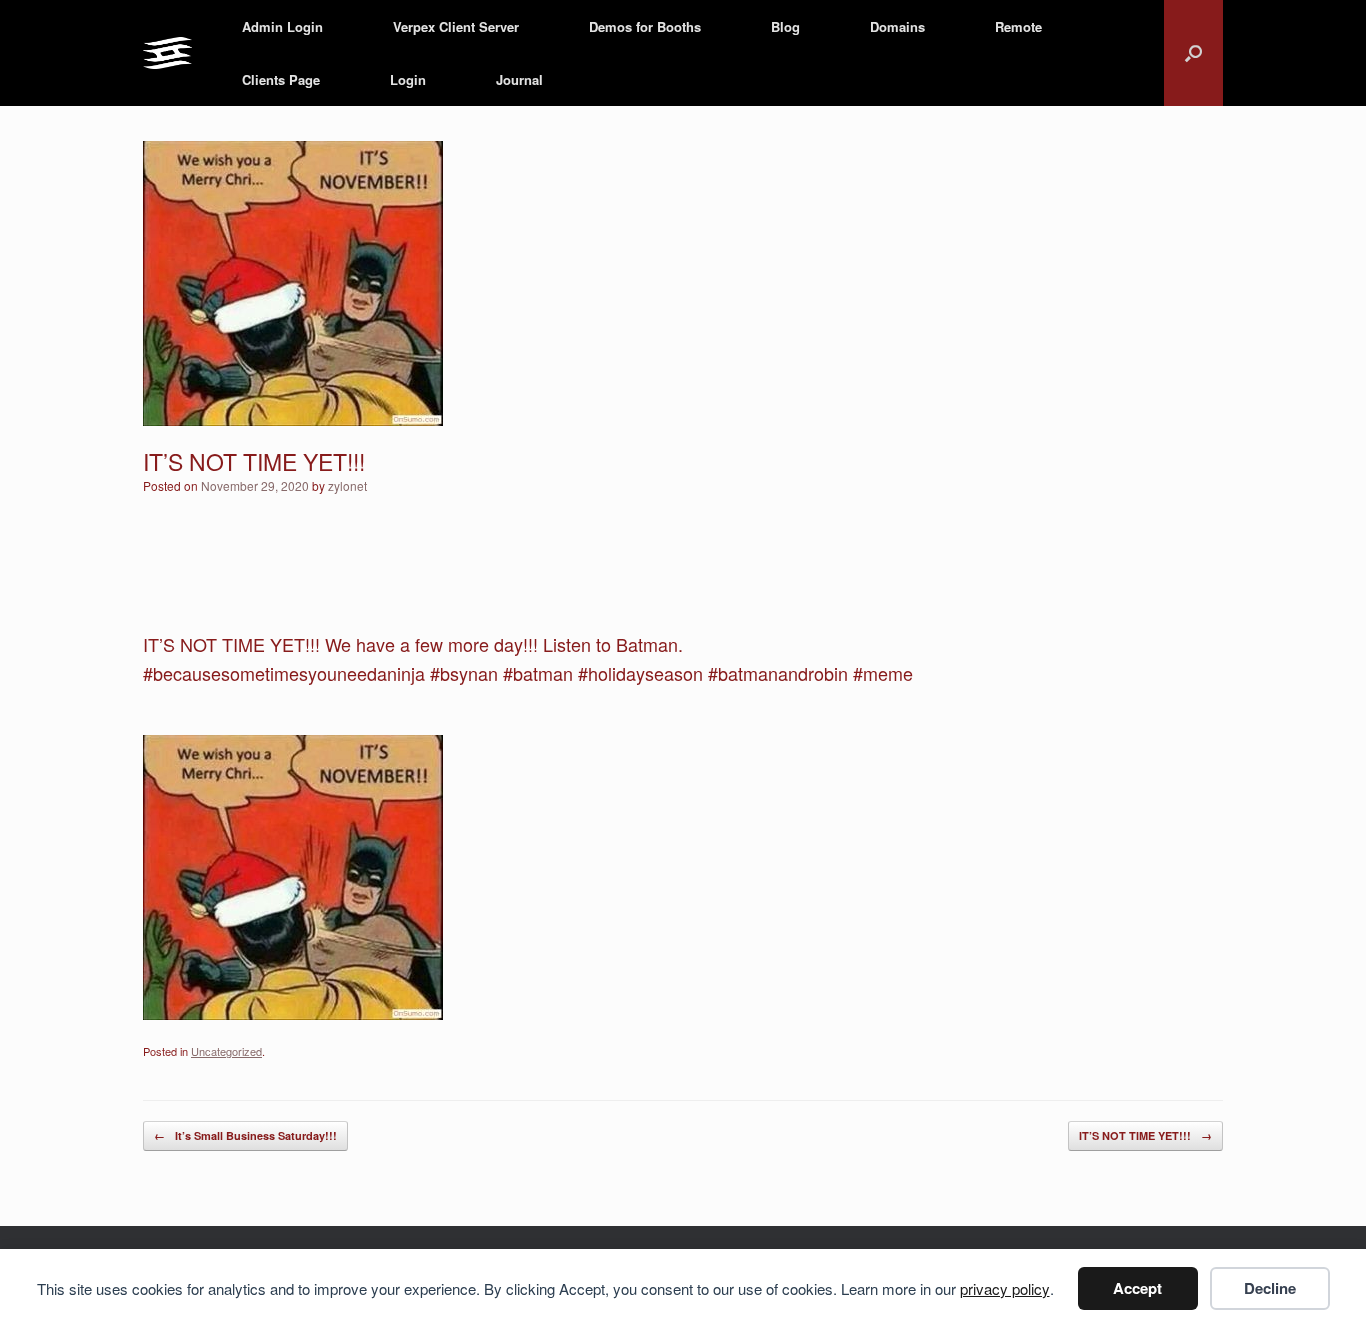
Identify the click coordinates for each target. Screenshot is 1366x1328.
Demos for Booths (645, 26)
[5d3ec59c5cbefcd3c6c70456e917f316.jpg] (293, 1012)
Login (408, 79)
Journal (519, 79)
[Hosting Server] (167, 53)
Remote (1018, 26)
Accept (1137, 1288)
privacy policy (1005, 1288)
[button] (1193, 53)
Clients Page (281, 79)
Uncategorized (226, 1051)
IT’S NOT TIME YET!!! (1145, 1135)
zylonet (347, 485)
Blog (785, 26)
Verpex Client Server (456, 26)
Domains (897, 26)
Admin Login (282, 26)
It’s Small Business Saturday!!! (245, 1135)
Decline (1270, 1288)
